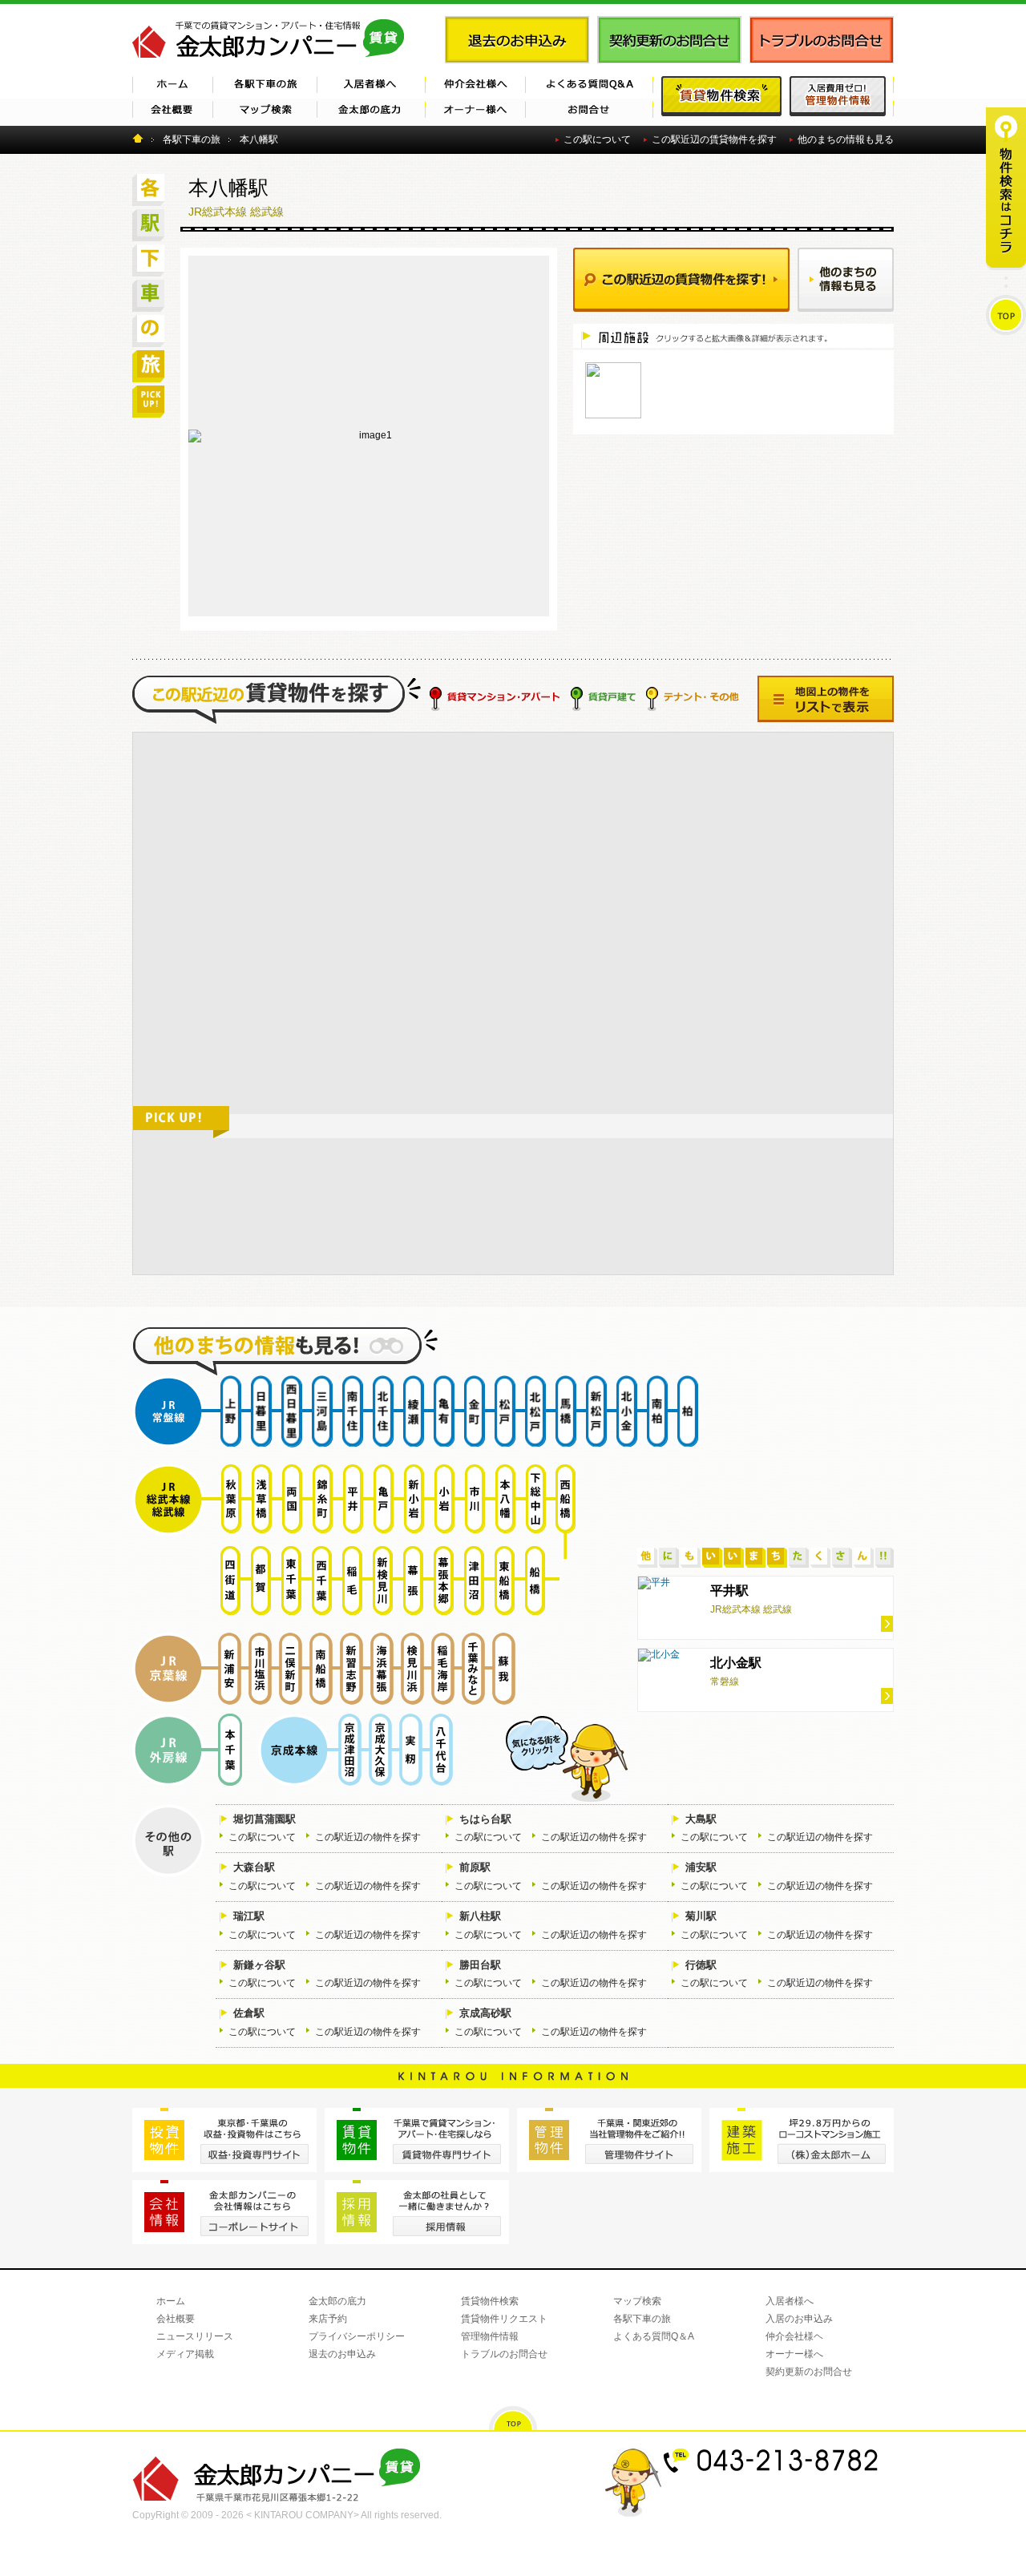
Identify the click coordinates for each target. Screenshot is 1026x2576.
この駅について (597, 139)
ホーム (171, 2301)
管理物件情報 (490, 2336)
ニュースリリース (195, 2336)
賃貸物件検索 (490, 2301)
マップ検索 (637, 2301)
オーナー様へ (794, 2354)
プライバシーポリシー (357, 2336)
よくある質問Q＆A (654, 2336)
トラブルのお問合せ (504, 2354)
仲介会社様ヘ (794, 2336)
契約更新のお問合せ (809, 2372)
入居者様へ (790, 2301)
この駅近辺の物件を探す (368, 1837)
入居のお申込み (799, 2319)
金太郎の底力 (337, 2301)
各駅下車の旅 (642, 2319)
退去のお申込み (342, 2354)
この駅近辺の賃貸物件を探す (714, 139)
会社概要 (176, 2319)
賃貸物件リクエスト (504, 2319)
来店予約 (328, 2319)
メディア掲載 (185, 2354)
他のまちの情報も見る (846, 139)
